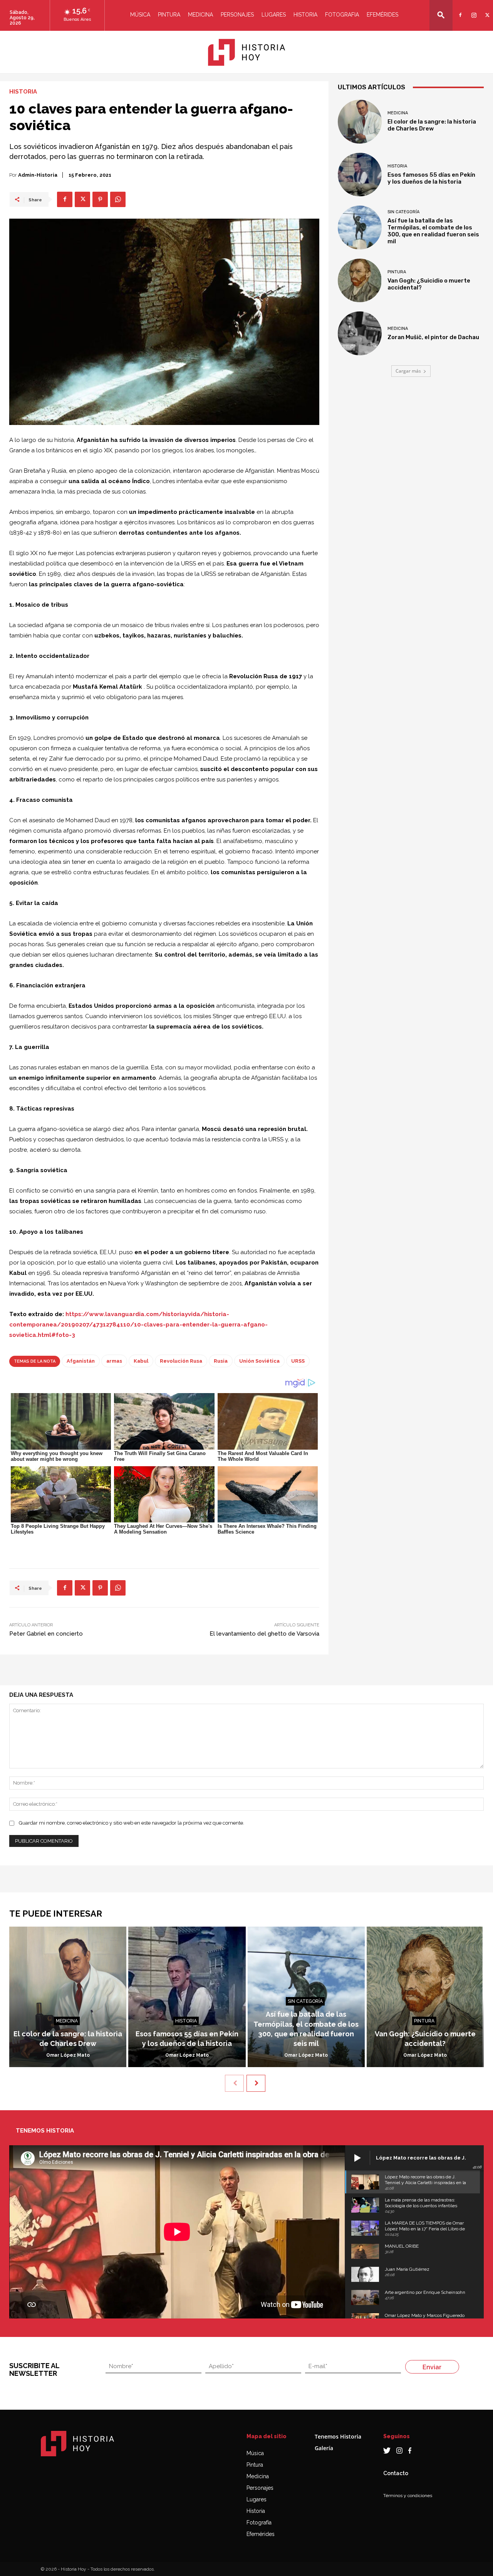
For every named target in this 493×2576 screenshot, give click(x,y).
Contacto (396, 2473)
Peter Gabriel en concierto (46, 1634)
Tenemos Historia (338, 2436)
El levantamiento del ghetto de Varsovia (264, 1634)
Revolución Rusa (181, 1361)
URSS (298, 1361)
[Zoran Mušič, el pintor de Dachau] (360, 333)
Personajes (237, 15)
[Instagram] (473, 10)
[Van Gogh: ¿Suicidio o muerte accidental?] (360, 281)
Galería (324, 2448)
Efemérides (382, 15)
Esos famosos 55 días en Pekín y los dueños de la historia (431, 178)
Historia (305, 15)
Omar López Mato (68, 2055)
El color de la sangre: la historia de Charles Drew (432, 125)
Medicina (200, 15)
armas (114, 1361)
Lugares (274, 15)
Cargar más (408, 371)
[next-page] (256, 2083)
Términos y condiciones (408, 2496)
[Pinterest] (100, 199)
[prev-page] (234, 2083)
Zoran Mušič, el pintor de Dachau (433, 337)
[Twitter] (486, 10)
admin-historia (38, 175)
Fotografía (259, 2522)
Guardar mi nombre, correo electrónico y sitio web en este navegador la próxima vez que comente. (132, 1823)
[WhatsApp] (118, 199)
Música (140, 15)
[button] (441, 15)
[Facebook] (459, 10)
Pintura (169, 15)
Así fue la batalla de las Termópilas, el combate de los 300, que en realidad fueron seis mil (433, 231)
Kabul (141, 1361)
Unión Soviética (259, 1361)
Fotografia (342, 15)
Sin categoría (403, 212)
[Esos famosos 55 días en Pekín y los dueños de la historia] (360, 175)
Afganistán (81, 1361)
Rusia (221, 1361)
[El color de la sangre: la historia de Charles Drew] (360, 122)
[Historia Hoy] (246, 52)
